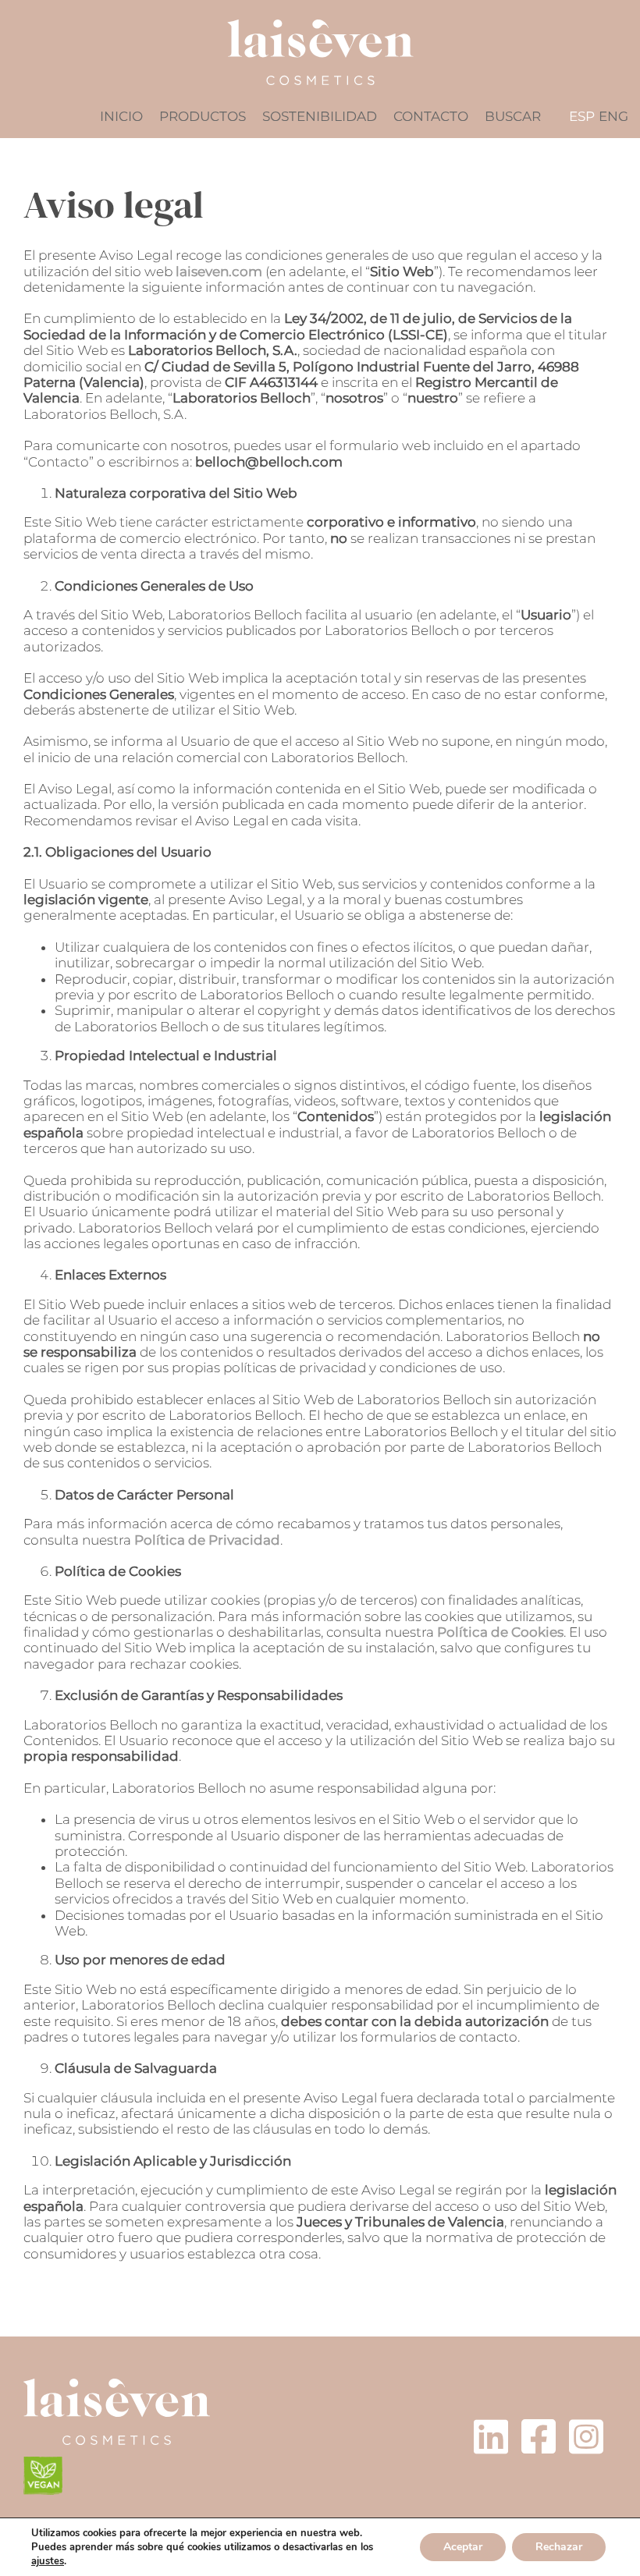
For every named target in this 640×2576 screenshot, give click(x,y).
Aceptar (463, 2547)
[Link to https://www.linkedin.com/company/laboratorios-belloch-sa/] (491, 2436)
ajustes (48, 2561)
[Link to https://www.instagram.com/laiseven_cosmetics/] (586, 2436)
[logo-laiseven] (117, 2385)
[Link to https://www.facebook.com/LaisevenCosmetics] (539, 2436)
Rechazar (559, 2547)
